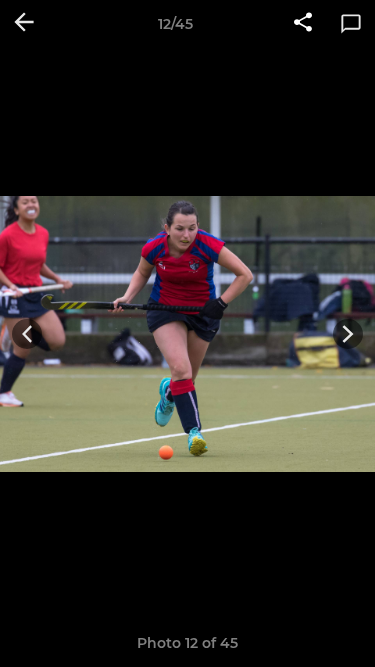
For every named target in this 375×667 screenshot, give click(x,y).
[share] (303, 24)
